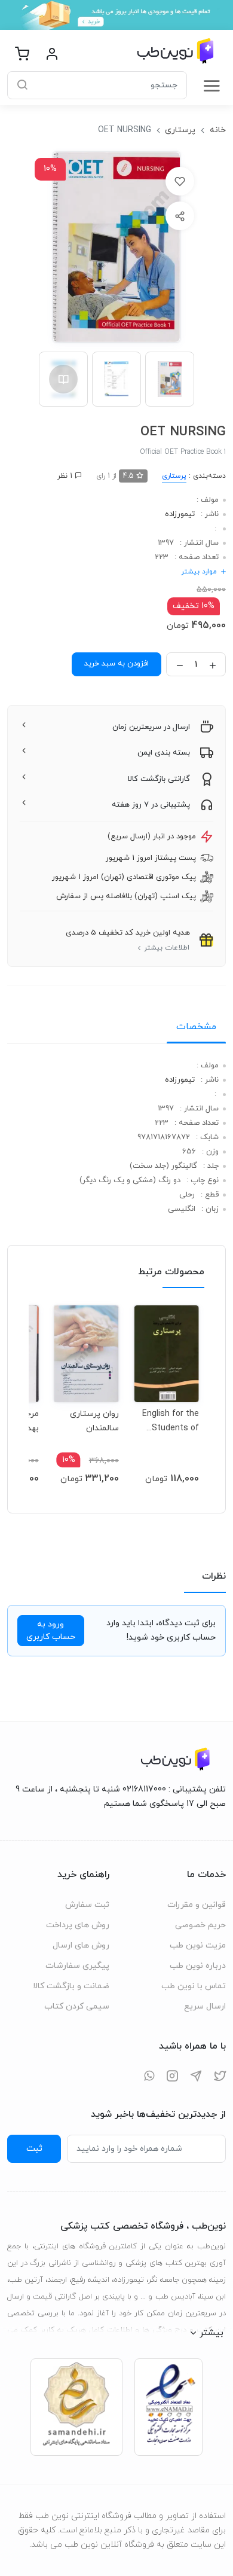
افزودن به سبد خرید (116, 664)
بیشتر (211, 2333)
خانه (218, 130)
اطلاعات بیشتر (167, 948)
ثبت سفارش (87, 1905)
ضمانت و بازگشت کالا (71, 1986)
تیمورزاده (180, 514)
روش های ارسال (81, 1945)
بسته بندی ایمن (164, 753)
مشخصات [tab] (196, 1027)
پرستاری (180, 130)
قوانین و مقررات (197, 1905)
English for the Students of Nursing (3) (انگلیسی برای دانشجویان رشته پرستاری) (168, 1421)
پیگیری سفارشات (77, 1966)
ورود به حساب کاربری (51, 1631)
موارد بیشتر (199, 572)
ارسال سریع (205, 2006)
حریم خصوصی (200, 1925)
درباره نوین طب (198, 1966)
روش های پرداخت (78, 1925)
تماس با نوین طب (194, 1986)
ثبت (34, 2148)
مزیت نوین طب (198, 1945)
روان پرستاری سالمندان (94, 1421)
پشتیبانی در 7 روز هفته (151, 805)
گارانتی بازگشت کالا (159, 779)
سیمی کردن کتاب (77, 2006)
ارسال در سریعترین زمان (151, 727)
